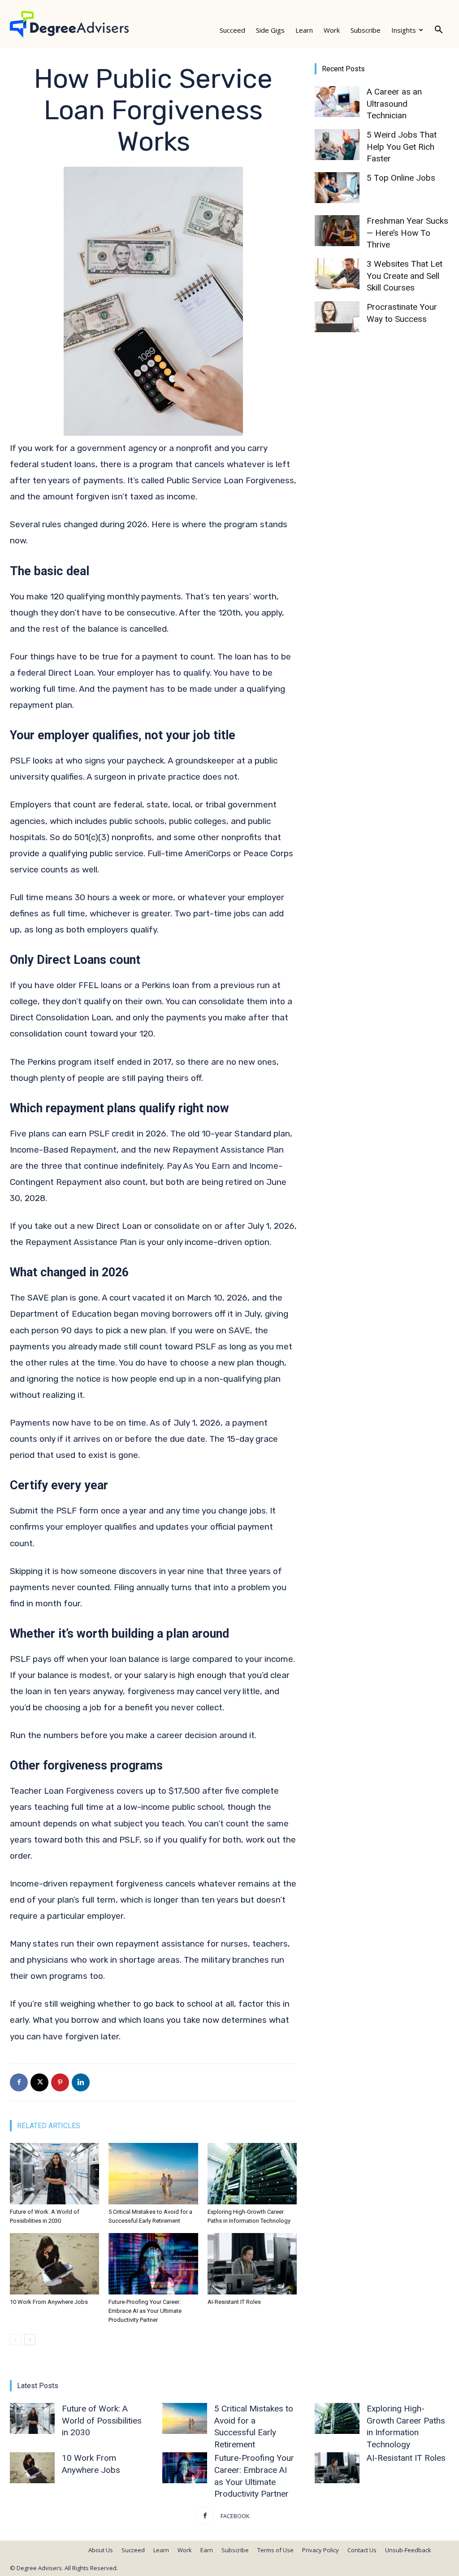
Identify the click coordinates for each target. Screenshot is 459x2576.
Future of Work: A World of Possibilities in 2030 (102, 2420)
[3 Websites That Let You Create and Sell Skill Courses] (337, 274)
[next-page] (30, 2340)
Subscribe (366, 30)
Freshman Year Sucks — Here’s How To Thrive (407, 233)
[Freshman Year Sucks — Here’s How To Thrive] (337, 231)
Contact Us (362, 2550)
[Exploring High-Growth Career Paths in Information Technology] (252, 2174)
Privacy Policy (320, 2550)
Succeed (232, 30)
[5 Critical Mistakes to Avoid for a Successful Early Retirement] (153, 2174)
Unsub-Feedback (408, 2550)
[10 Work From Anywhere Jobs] (54, 2264)
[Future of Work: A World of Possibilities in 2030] (54, 2174)
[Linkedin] (81, 2082)
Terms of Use (275, 2550)
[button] (438, 30)
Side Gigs (270, 30)
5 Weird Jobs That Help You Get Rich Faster (402, 147)
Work (332, 30)
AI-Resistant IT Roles (234, 2302)
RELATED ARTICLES (49, 2126)
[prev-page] (15, 2340)
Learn (304, 30)
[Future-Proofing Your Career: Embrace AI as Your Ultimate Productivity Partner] (153, 2264)
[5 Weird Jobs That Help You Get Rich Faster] (337, 145)
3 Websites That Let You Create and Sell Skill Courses (405, 276)
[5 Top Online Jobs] (337, 188)
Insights (404, 30)
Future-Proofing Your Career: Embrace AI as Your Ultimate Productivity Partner (145, 2311)
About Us (101, 2550)
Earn (207, 2550)
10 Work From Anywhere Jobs (49, 2302)
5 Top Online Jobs (401, 178)
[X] (39, 2082)
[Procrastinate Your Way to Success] (337, 317)
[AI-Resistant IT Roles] (252, 2264)
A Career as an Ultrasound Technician (394, 104)
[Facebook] (19, 2082)
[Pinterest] (60, 2082)
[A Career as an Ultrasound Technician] (337, 102)
